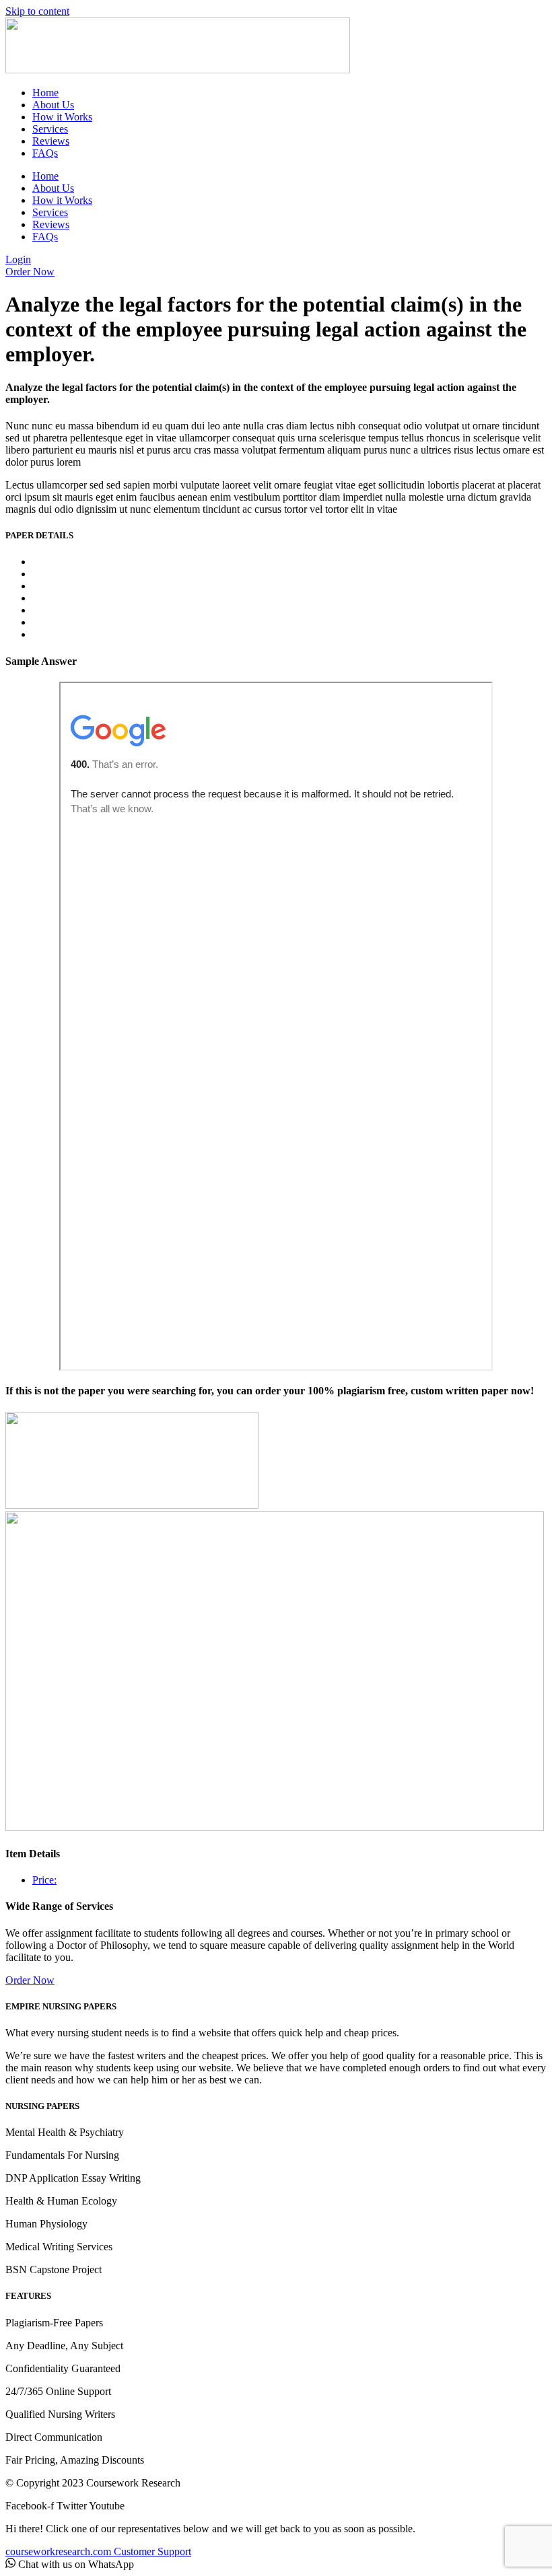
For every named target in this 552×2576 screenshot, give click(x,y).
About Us (53, 105)
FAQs (45, 153)
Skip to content (37, 11)
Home (45, 93)
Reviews (51, 141)
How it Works (62, 117)
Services (50, 129)
